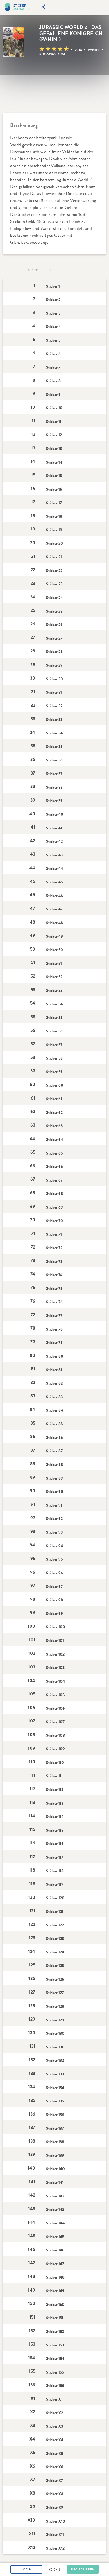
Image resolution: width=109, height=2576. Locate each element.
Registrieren (83, 2570)
